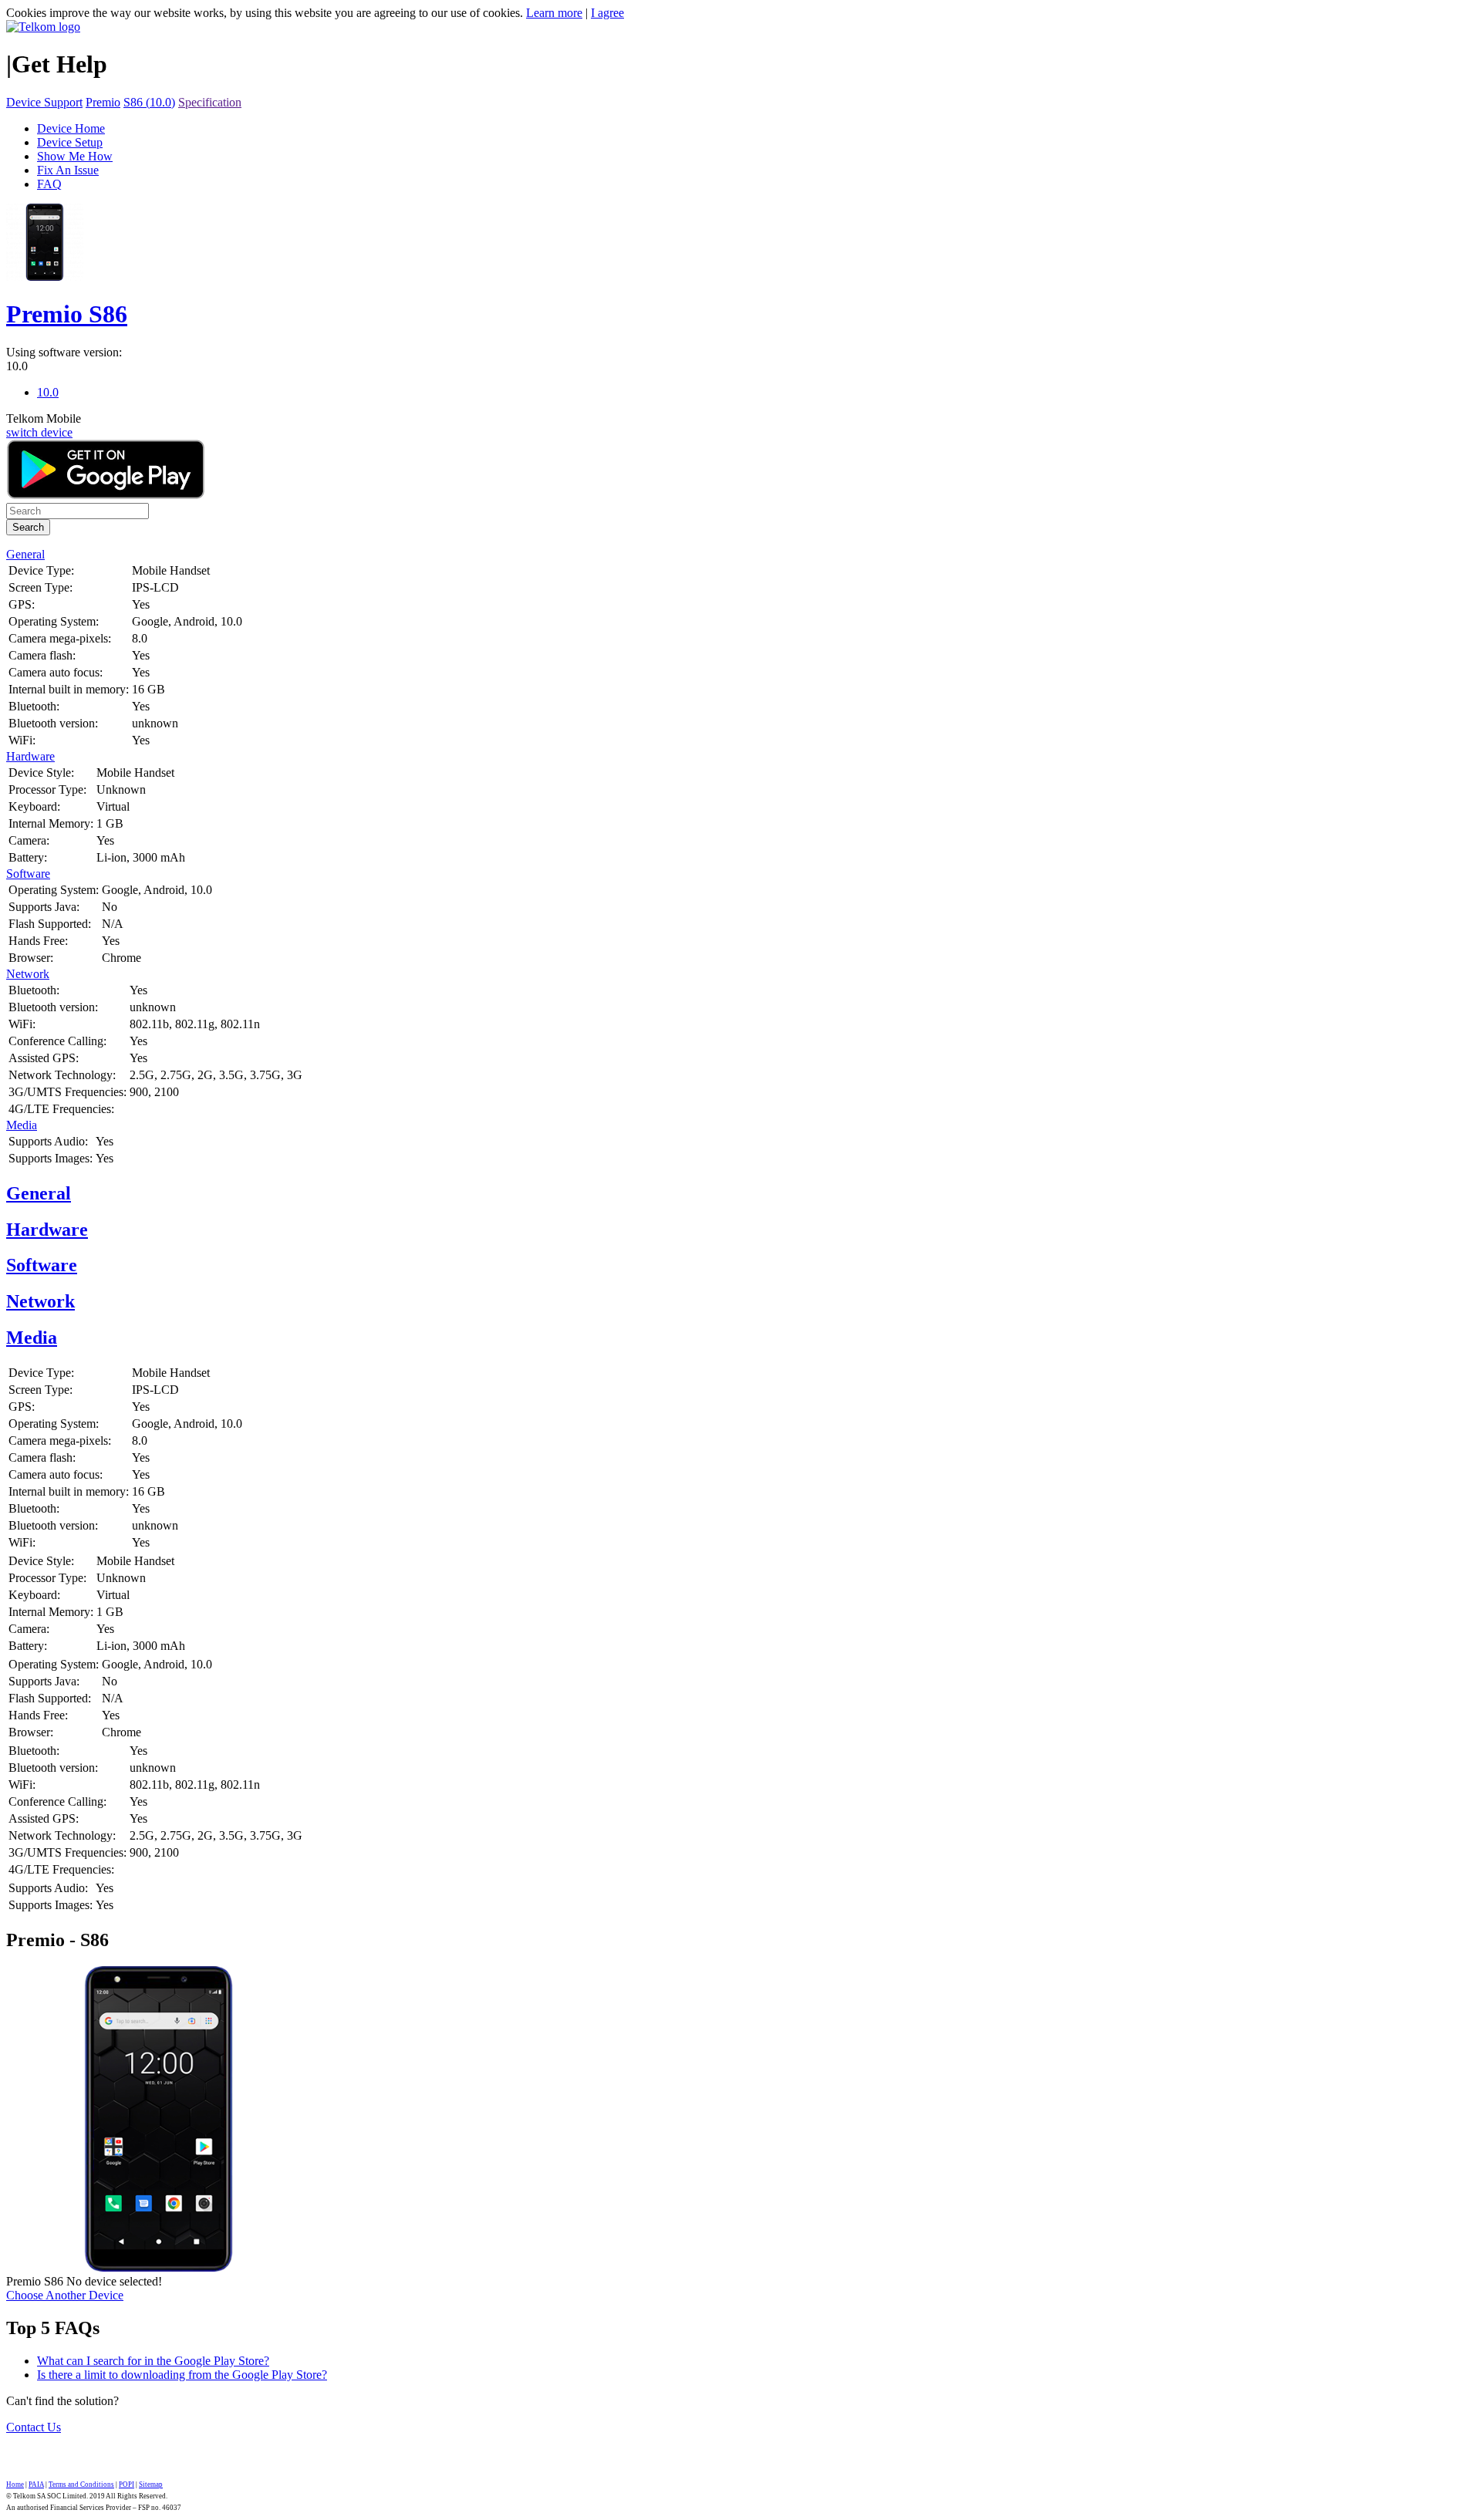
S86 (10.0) (149, 102)
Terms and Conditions (81, 2485)
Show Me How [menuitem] (75, 156)
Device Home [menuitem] (71, 128)
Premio (103, 102)
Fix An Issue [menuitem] (68, 170)
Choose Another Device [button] (65, 2295)
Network (28, 974)
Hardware (30, 756)
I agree (607, 13)
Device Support (44, 102)
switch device (39, 432)
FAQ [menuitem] (49, 184)
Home (15, 2485)
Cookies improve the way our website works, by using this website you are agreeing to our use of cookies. (265, 13)
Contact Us (34, 2427)
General (25, 554)
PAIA (36, 2485)
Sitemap (151, 2485)
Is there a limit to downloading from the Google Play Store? (182, 2375)
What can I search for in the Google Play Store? (153, 2361)
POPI (127, 2485)
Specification (210, 102)
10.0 (17, 366)
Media (22, 1125)
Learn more (554, 13)
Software (28, 874)
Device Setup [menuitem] (70, 142)
